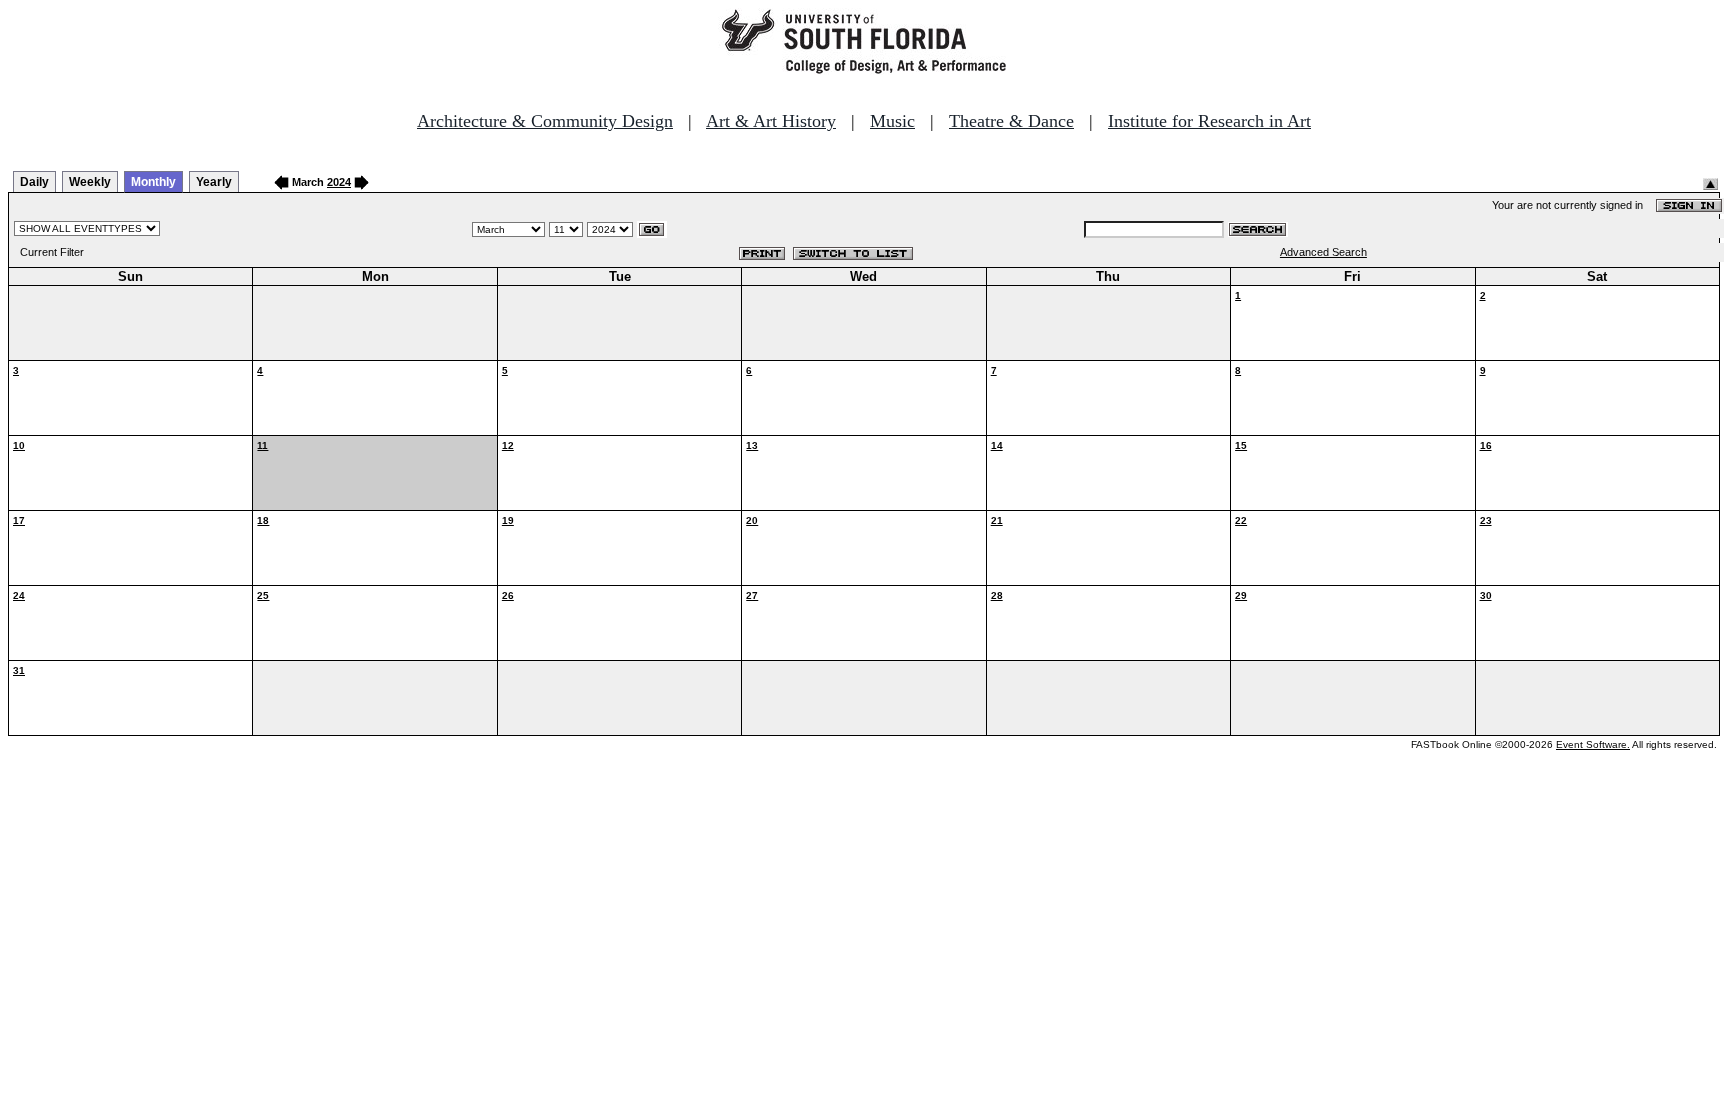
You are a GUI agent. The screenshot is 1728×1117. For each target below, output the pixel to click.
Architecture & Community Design (545, 121)
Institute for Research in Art (1209, 121)
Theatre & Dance (1011, 121)
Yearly (214, 182)
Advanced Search (1323, 252)
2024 (339, 182)
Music (892, 121)
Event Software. (1593, 744)
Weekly (90, 182)
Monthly (153, 182)
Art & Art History (771, 121)
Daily (34, 182)
